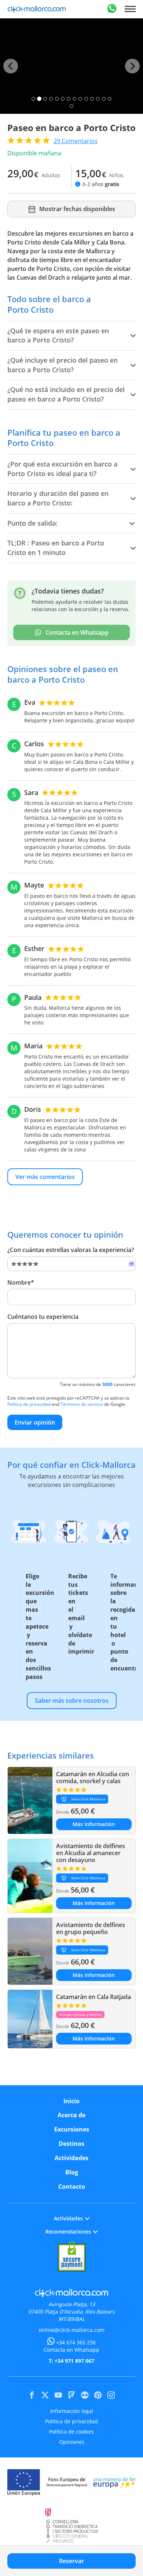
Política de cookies (71, 2432)
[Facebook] (32, 2395)
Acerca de (71, 2115)
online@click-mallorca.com (72, 2330)
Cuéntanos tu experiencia (43, 1317)
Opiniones (72, 2442)
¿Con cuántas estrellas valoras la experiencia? (71, 1250)
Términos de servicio (82, 1404)
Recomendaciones (68, 2232)
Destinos (71, 2144)
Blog (72, 2172)
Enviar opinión (35, 1422)
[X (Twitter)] (45, 2395)
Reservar (71, 2561)
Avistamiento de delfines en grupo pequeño (91, 1928)
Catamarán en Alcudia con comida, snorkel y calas (93, 1777)
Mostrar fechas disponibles (77, 209)
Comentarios (76, 141)
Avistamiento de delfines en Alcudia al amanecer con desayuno (91, 1853)
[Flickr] (85, 2395)
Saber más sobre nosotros (72, 1701)
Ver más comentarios (45, 1177)
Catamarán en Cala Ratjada (93, 1997)
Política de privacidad (29, 1404)
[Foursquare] (71, 2395)
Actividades (71, 2158)
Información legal (72, 2411)
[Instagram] (111, 2395)
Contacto (72, 2187)
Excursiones (72, 2129)
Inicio (71, 2101)
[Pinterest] (98, 2395)
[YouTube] (58, 2395)
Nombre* (21, 1282)
